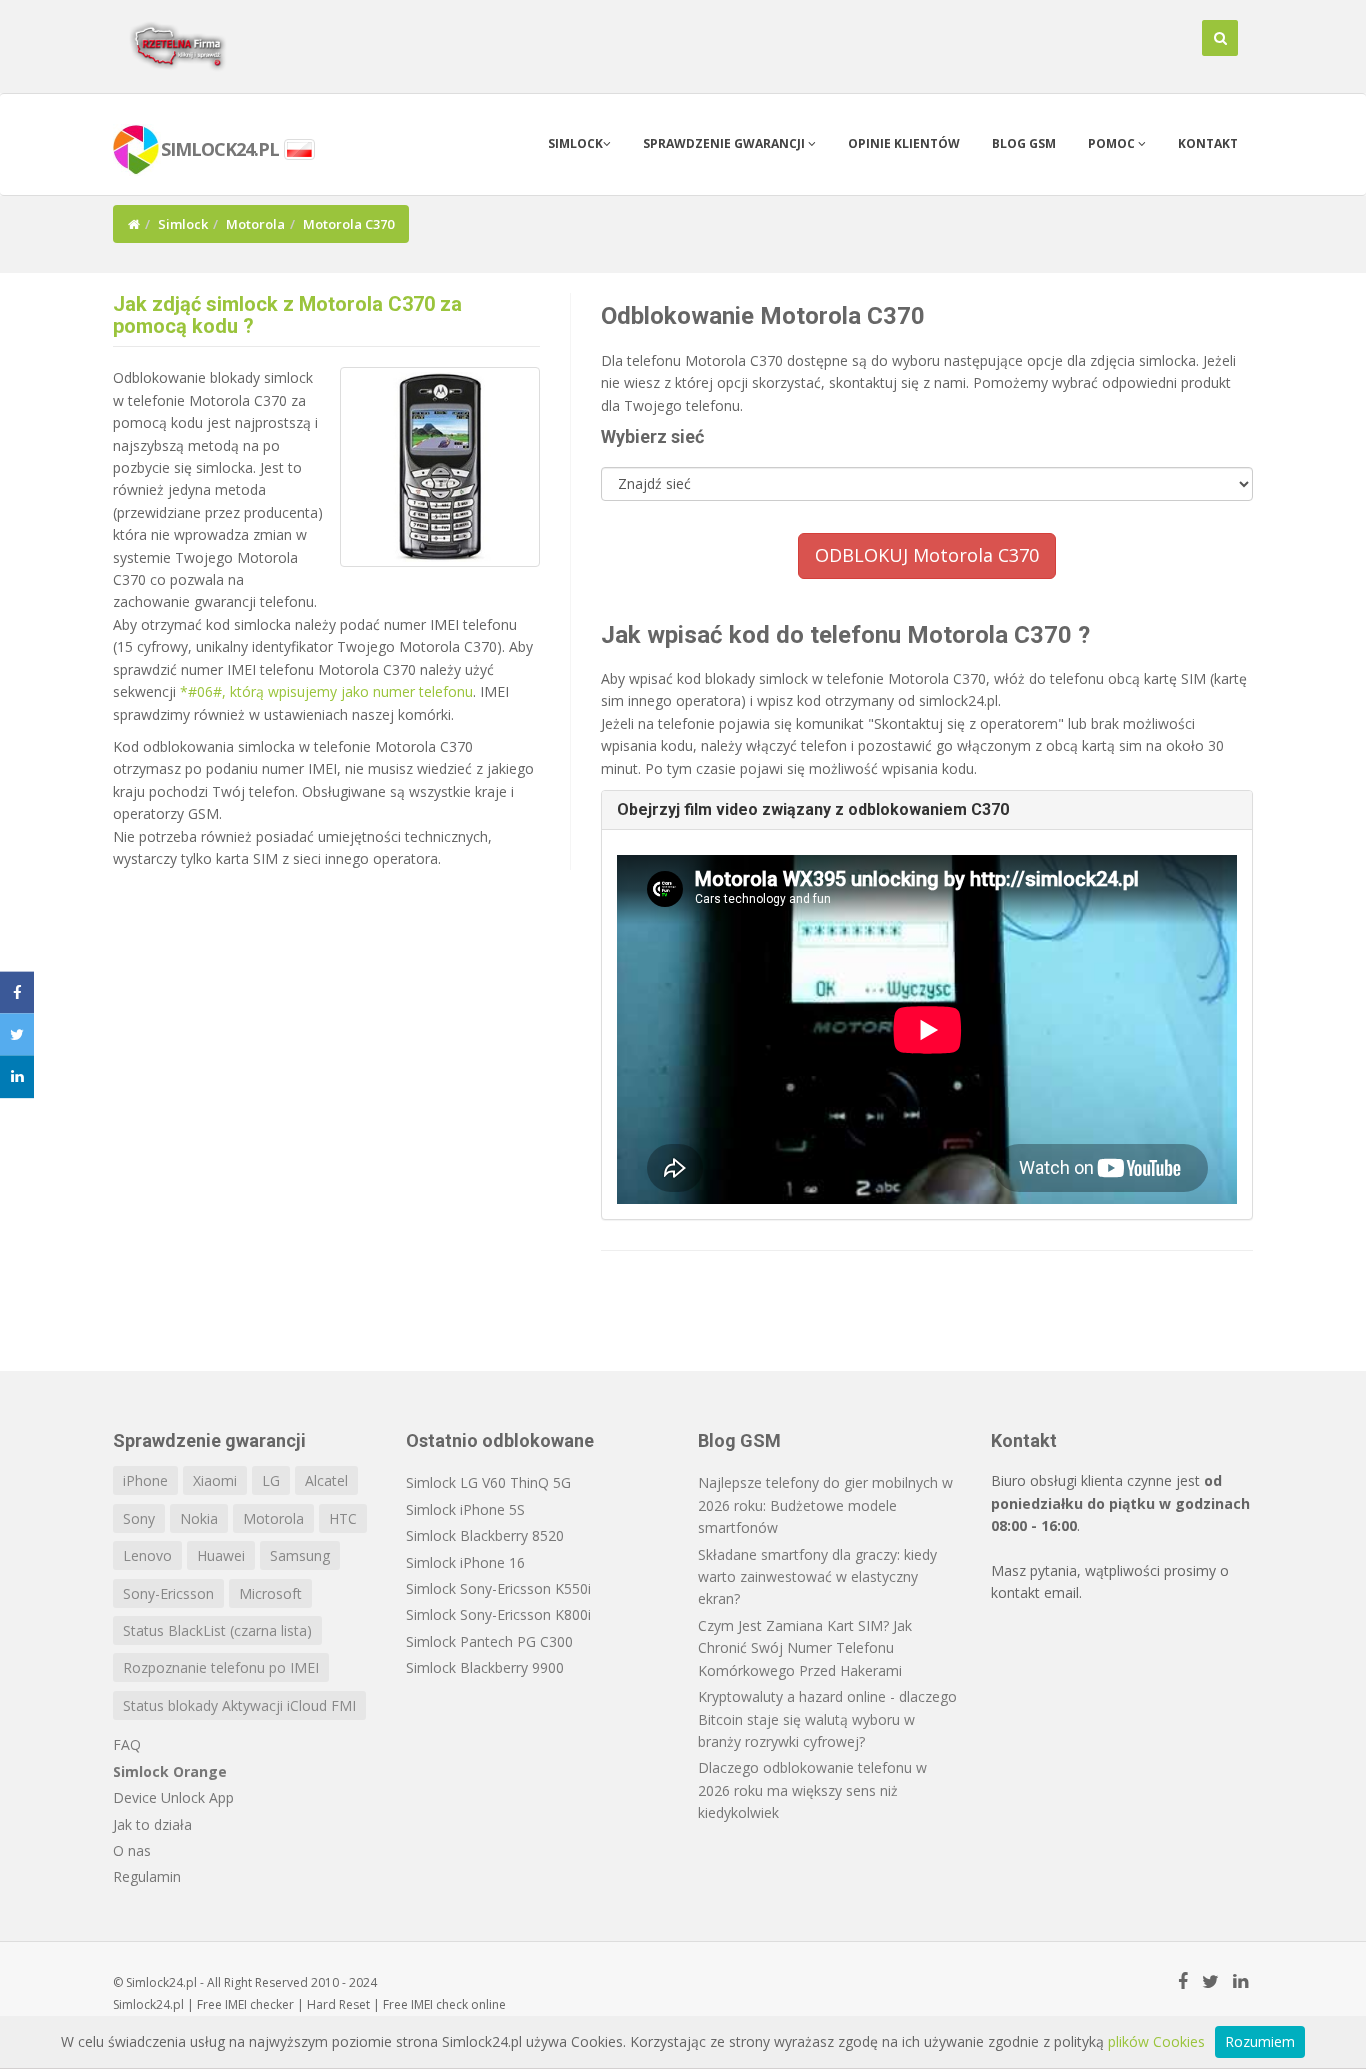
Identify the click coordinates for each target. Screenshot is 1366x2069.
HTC (343, 1518)
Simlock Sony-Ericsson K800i (498, 1614)
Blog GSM (1024, 143)
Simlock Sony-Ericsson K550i (498, 1588)
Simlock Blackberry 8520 (485, 1535)
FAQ (127, 1744)
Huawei (221, 1555)
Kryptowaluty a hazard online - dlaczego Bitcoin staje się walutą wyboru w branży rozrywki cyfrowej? (827, 1719)
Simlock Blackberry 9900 (485, 1667)
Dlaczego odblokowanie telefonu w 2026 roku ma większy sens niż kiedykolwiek (812, 1790)
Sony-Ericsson (168, 1593)
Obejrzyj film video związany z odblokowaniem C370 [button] (813, 809)
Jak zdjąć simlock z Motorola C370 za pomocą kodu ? (287, 315)
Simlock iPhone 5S (465, 1509)
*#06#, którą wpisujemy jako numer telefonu (326, 691)
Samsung (300, 1555)
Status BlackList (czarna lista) (217, 1630)
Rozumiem (1260, 2041)
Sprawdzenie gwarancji (725, 143)
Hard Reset (338, 2004)
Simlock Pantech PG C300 (489, 1641)
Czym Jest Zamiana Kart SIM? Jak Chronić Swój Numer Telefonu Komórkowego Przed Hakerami (805, 1648)
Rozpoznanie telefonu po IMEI (221, 1667)
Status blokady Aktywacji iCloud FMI (239, 1705)
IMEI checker (259, 2004)
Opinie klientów (904, 143)
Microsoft (270, 1593)
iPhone (145, 1480)
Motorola (255, 224)
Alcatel (326, 1480)
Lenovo (147, 1555)
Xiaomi (215, 1480)
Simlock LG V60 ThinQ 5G (488, 1482)
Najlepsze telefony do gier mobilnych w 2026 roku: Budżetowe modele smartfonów (825, 1505)
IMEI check (439, 2004)
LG (271, 1480)
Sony (139, 1518)
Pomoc (1113, 143)
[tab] (927, 810)
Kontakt (1208, 143)
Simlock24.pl (148, 2004)
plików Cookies (1156, 2041)
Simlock (575, 143)
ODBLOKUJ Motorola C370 (927, 555)
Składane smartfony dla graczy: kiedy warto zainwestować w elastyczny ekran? (817, 1577)
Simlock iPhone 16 (465, 1562)
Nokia (199, 1518)
